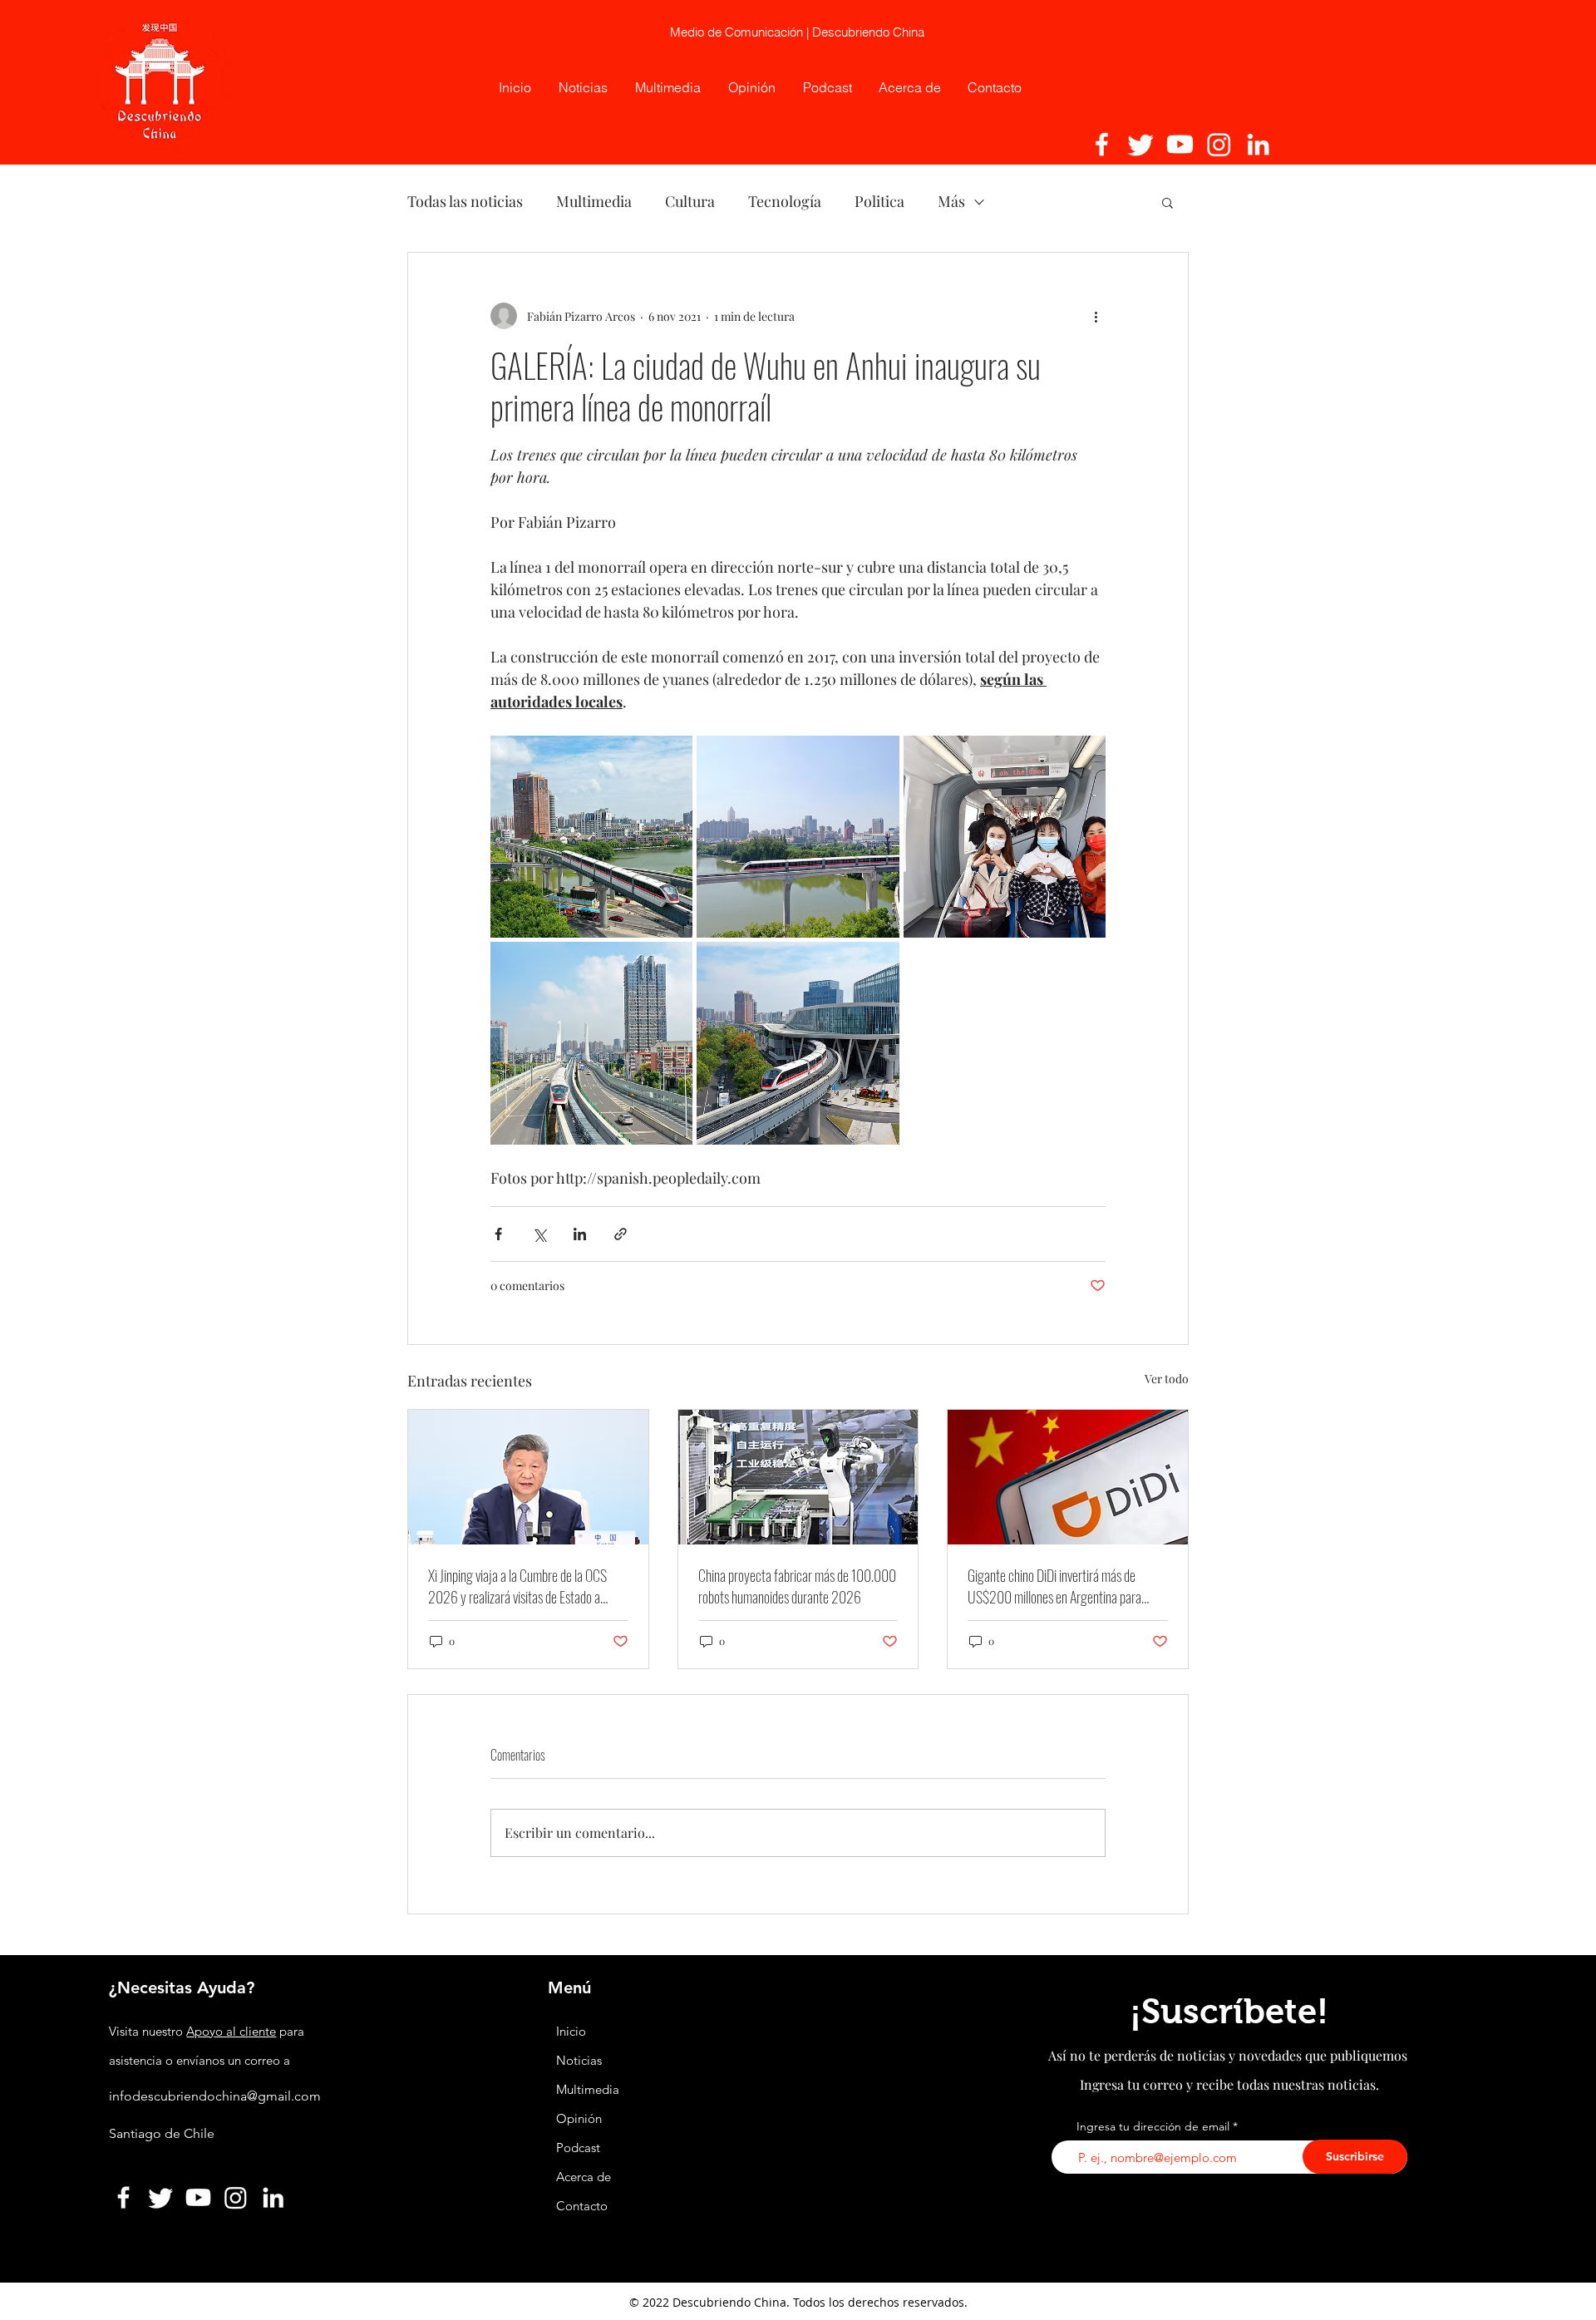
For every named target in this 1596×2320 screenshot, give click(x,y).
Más (951, 201)
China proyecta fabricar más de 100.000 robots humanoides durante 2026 (797, 1586)
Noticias (579, 2060)
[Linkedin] (1258, 144)
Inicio (571, 2031)
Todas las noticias (465, 201)
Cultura (690, 201)
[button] (1167, 202)
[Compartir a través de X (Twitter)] (539, 1234)
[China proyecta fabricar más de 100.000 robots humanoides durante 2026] (798, 1477)
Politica (879, 201)
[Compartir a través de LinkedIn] (580, 1234)
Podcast (578, 2148)
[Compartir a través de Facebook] (498, 1234)
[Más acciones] (1096, 316)
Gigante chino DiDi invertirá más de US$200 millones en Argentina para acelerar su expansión (1054, 1586)
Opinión (581, 2118)
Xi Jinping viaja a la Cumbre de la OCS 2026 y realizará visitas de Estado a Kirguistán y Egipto (517, 1586)
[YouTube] (1180, 144)
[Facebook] (1102, 144)
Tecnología (785, 201)
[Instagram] (1219, 144)
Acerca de (584, 2177)
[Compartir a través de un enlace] (621, 1234)
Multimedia (594, 201)
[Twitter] (1141, 144)
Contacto (582, 2206)
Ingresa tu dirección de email (1153, 2126)
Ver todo (1167, 1379)
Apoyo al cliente (231, 2031)
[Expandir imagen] (591, 837)
